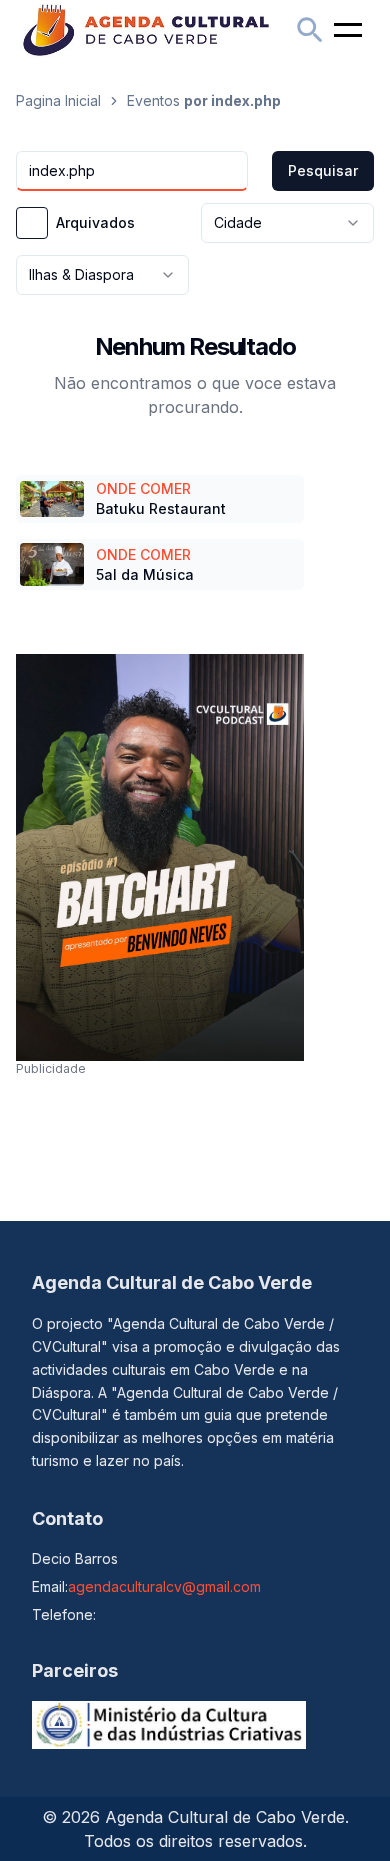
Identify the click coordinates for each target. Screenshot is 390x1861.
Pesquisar (323, 170)
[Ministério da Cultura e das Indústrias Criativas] (169, 1725)
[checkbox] (32, 223)
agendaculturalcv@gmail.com (164, 1586)
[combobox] (287, 223)
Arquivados (95, 223)
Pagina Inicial (58, 100)
